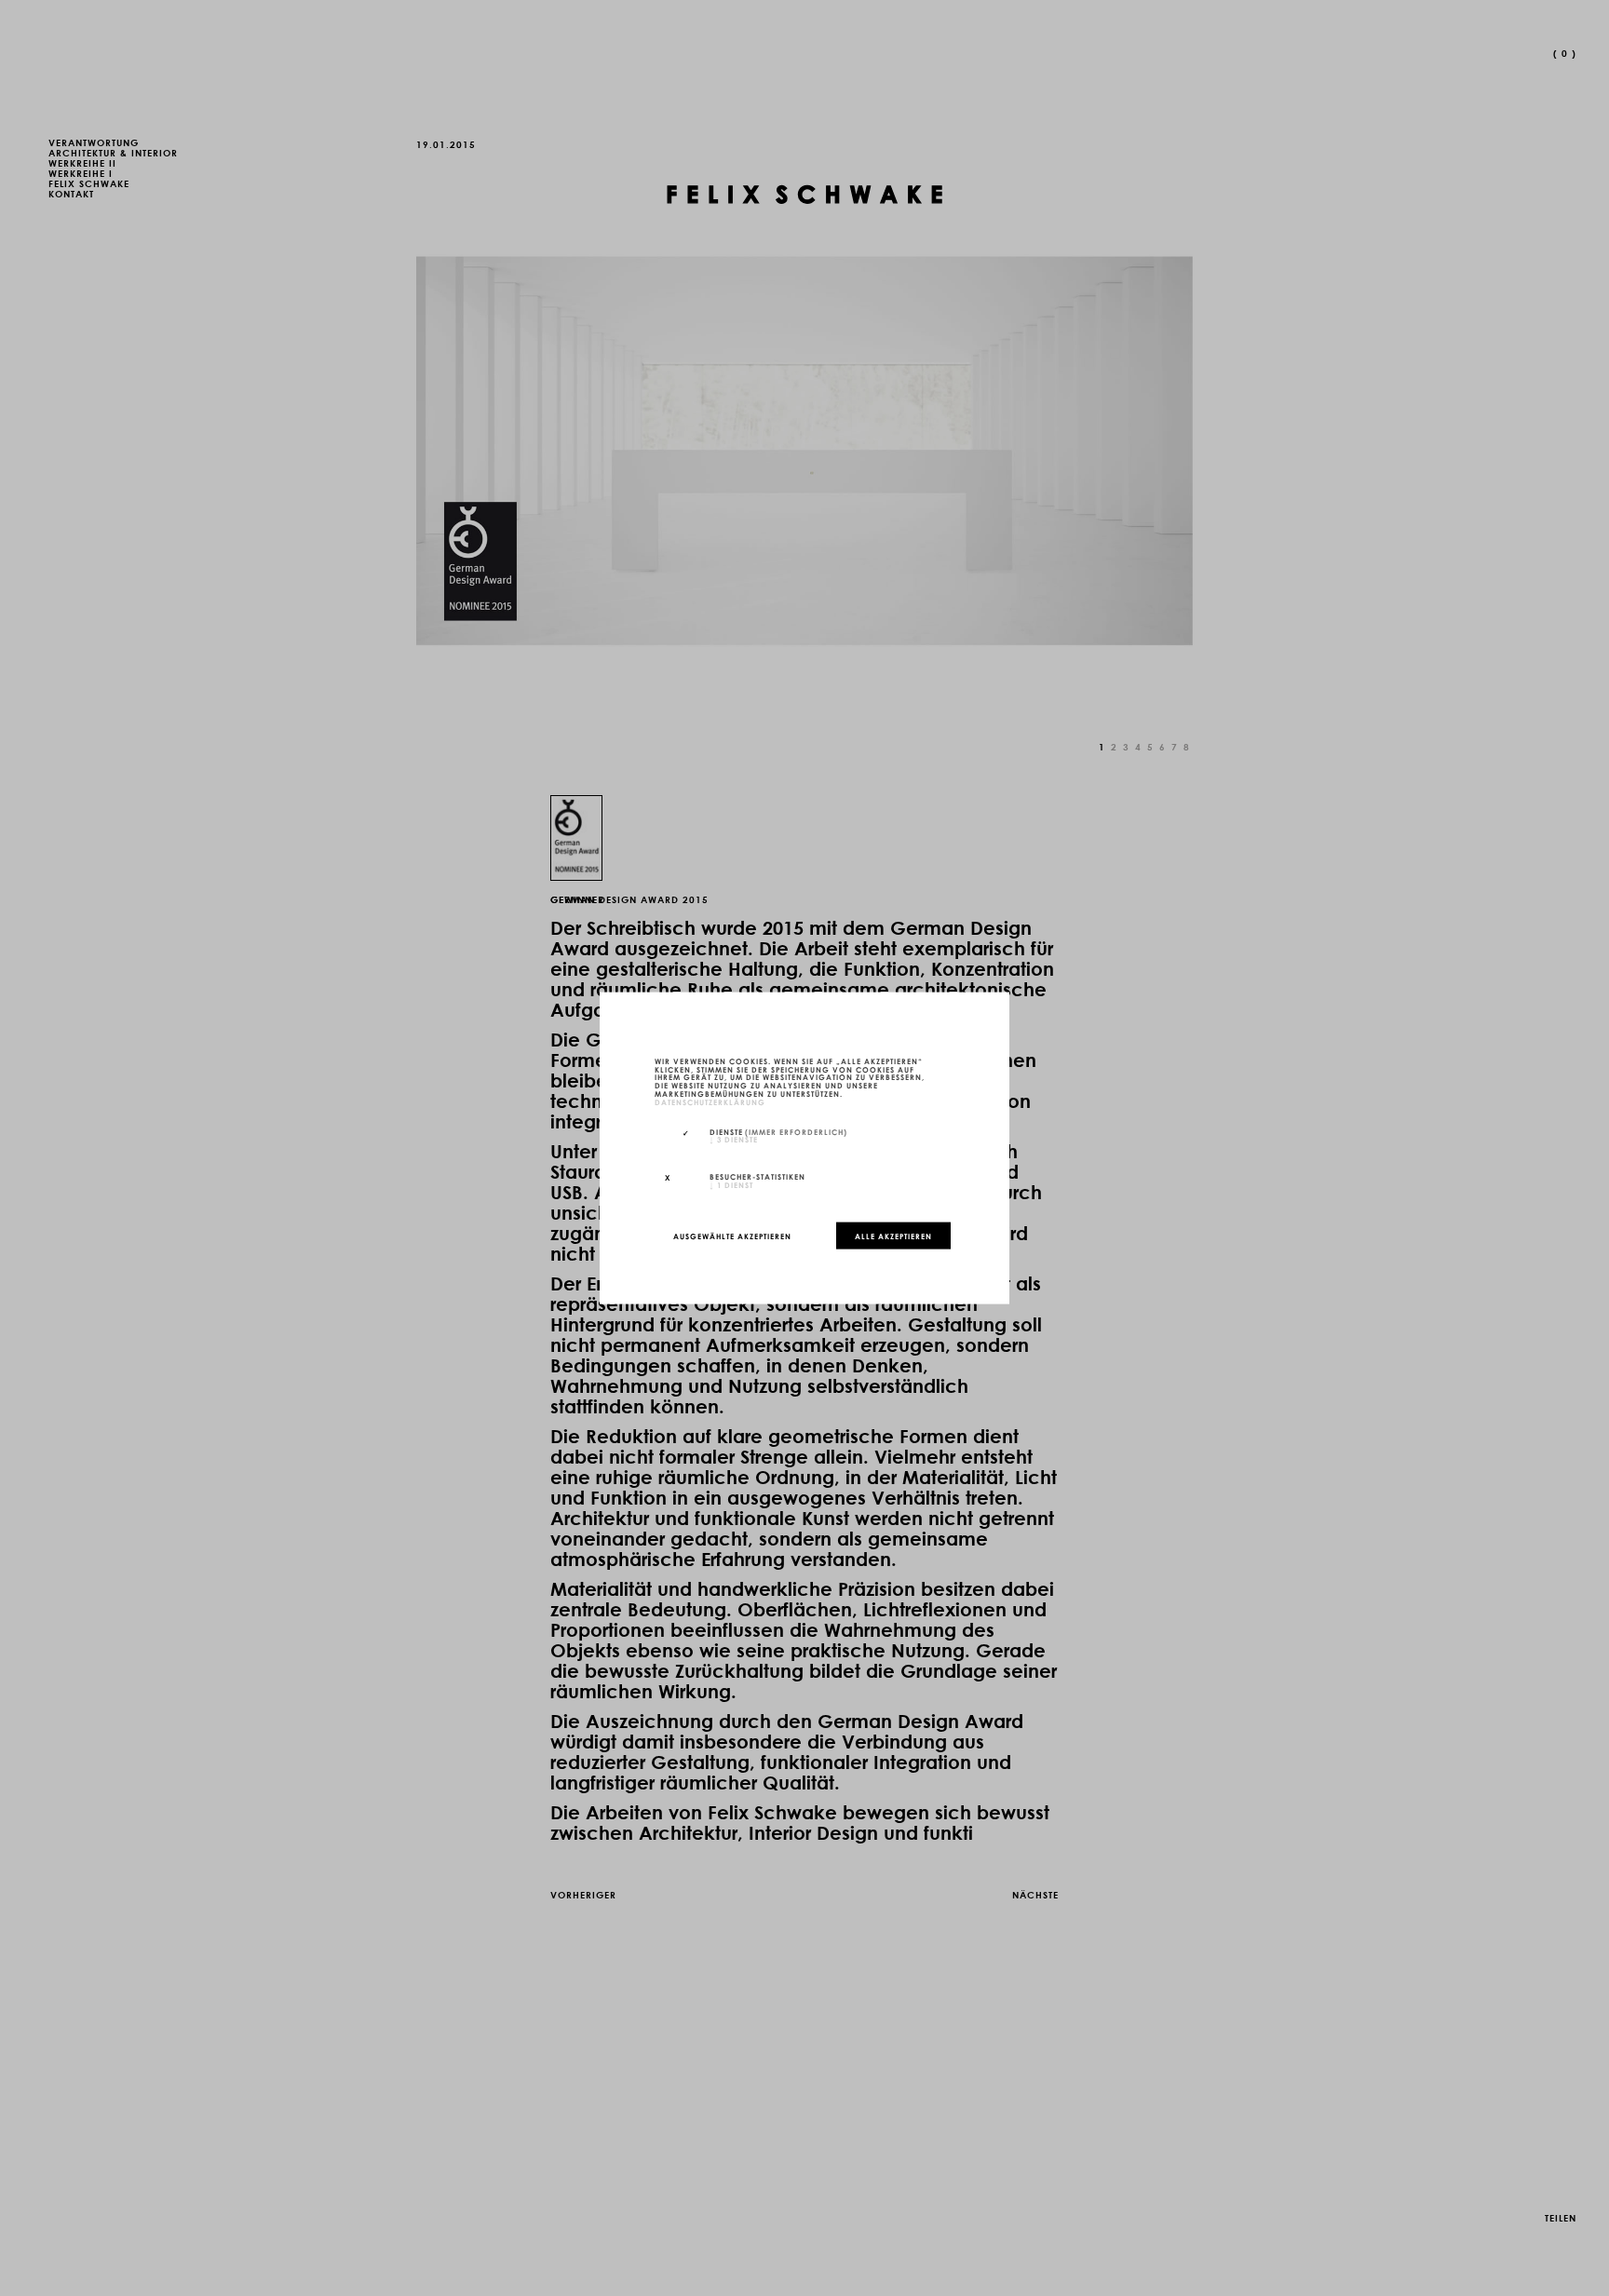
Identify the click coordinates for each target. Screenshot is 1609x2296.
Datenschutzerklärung (710, 1101)
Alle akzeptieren (893, 1236)
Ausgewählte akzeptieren (732, 1236)
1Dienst (731, 1184)
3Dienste (734, 1139)
